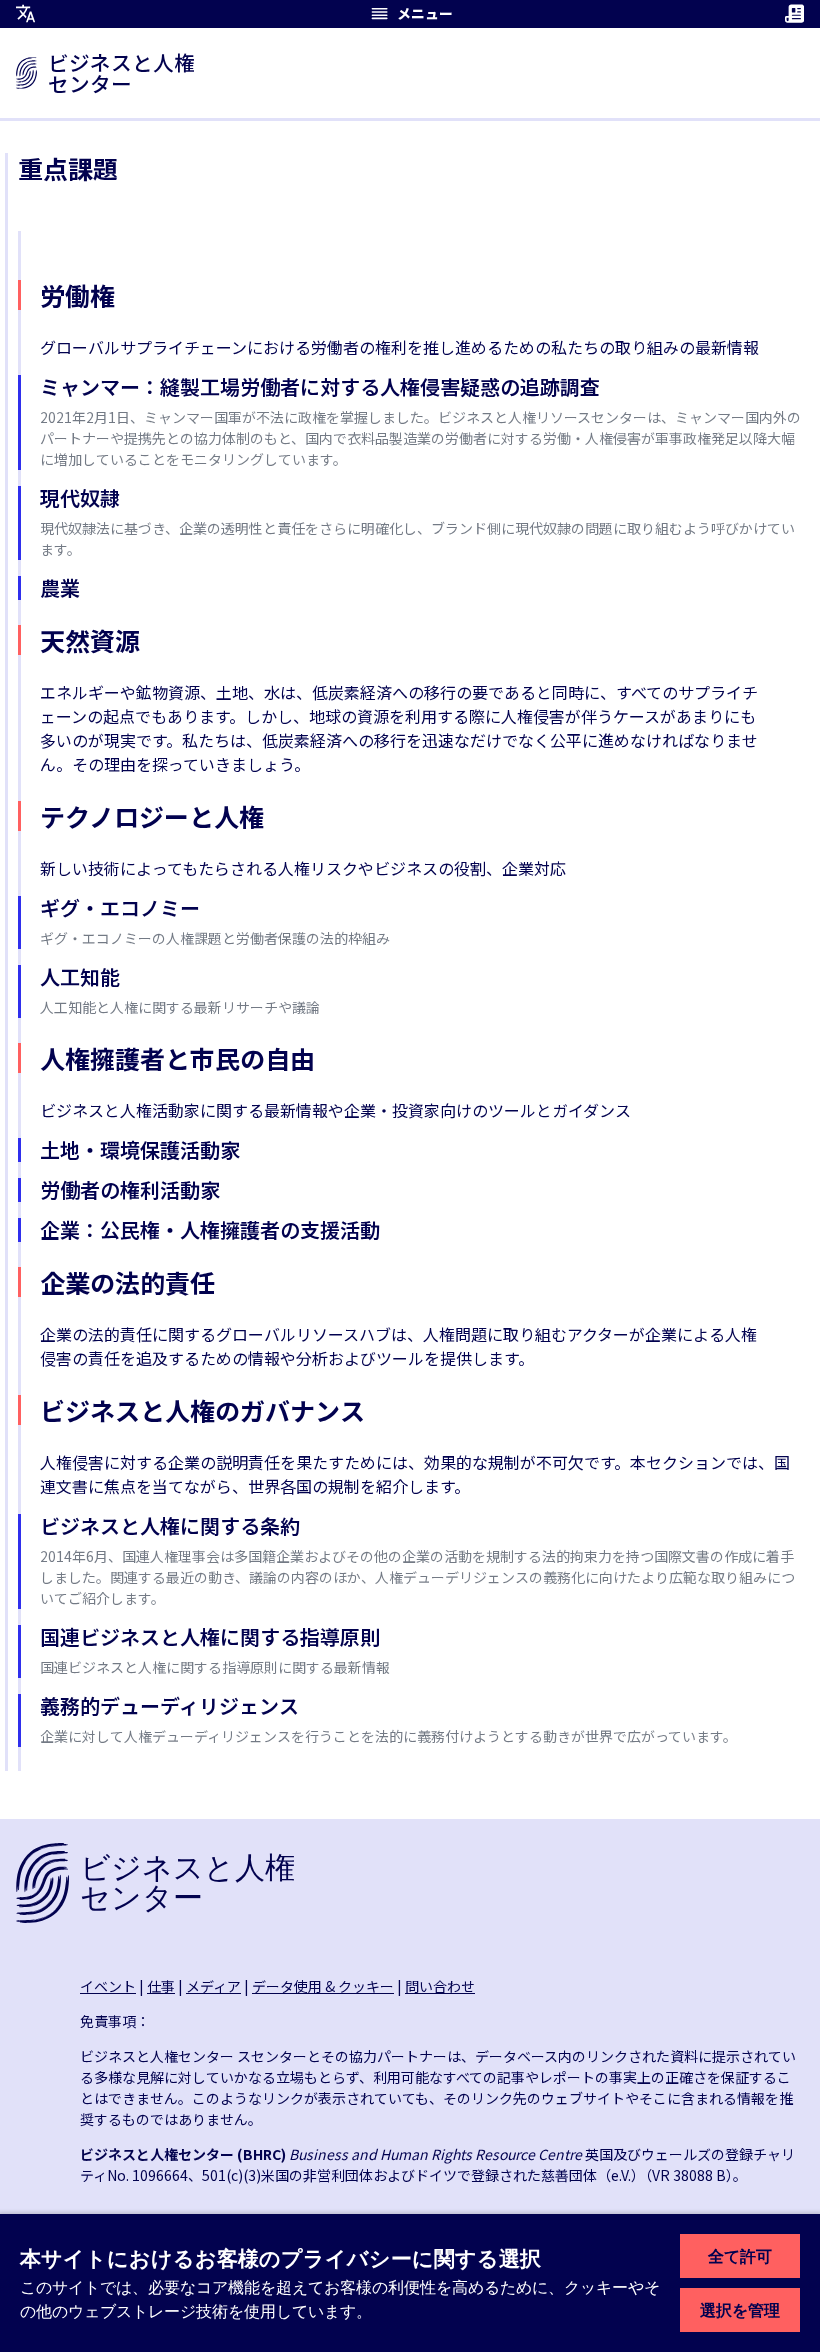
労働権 (77, 295)
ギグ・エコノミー (120, 907)
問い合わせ (440, 1986)
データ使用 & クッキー (323, 1986)
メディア (213, 1986)
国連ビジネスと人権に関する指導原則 (210, 1636)
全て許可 (740, 2256)
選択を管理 (740, 2310)
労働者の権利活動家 (130, 1189)
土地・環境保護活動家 (140, 1149)
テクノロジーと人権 (152, 816)
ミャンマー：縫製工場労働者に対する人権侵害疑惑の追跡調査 (320, 386)
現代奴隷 (80, 497)
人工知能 (80, 976)
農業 (60, 587)
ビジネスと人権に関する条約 (170, 1525)
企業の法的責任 (127, 1282)
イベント (108, 1986)
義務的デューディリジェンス (169, 1705)
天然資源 (90, 640)
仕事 (161, 1986)
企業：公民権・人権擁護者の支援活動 (210, 1229)
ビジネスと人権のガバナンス (202, 1410)
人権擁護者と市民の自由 (177, 1058)
